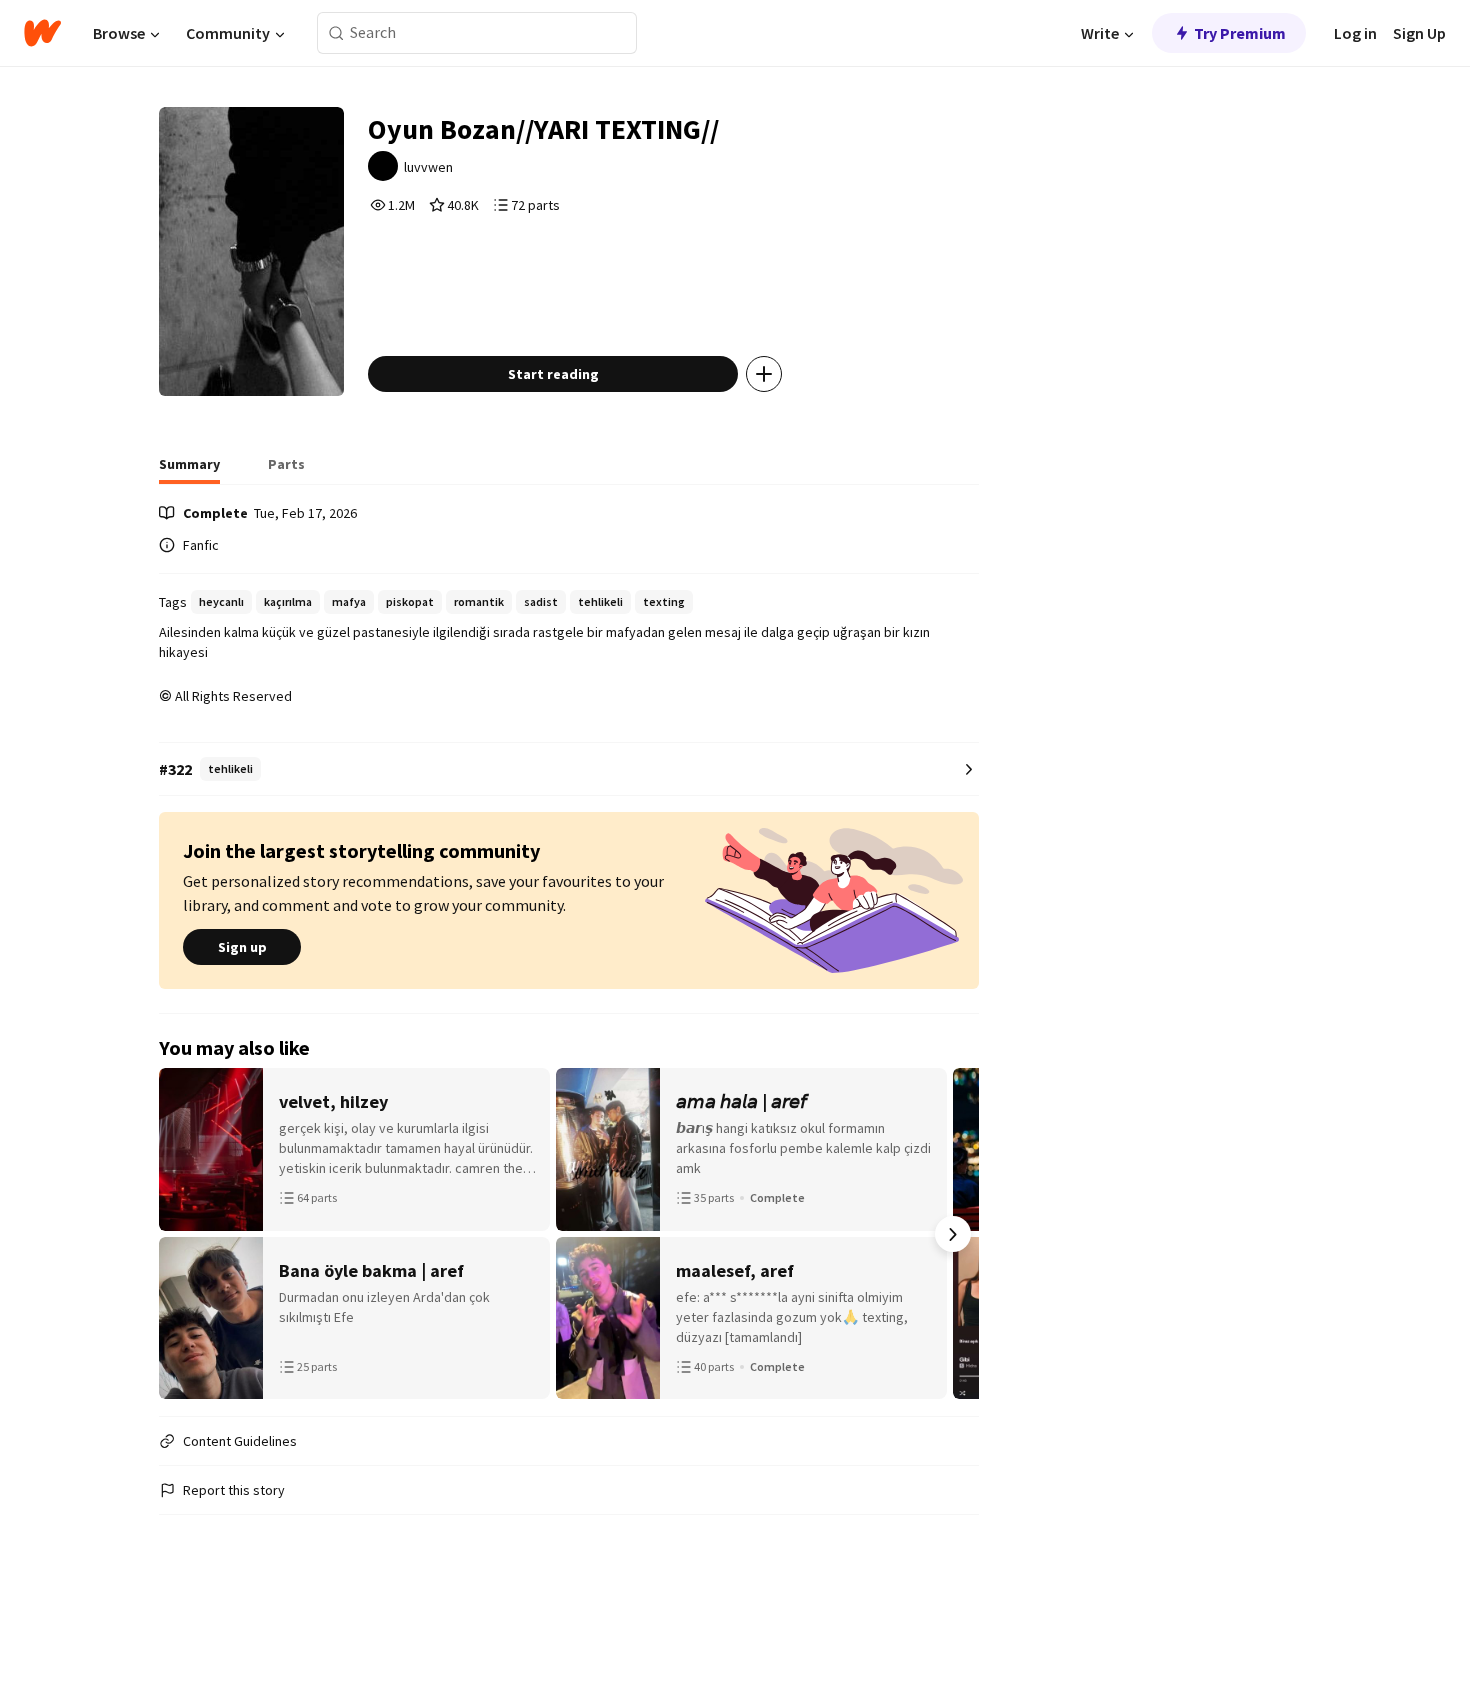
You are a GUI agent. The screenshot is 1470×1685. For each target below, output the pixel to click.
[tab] (189, 470)
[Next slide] (953, 1234)
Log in (1355, 33)
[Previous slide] (185, 1234)
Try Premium (1240, 33)
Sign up (242, 947)
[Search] (336, 33)
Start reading (553, 374)
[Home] (42, 33)
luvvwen (428, 167)
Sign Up (1419, 33)
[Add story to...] (764, 374)
